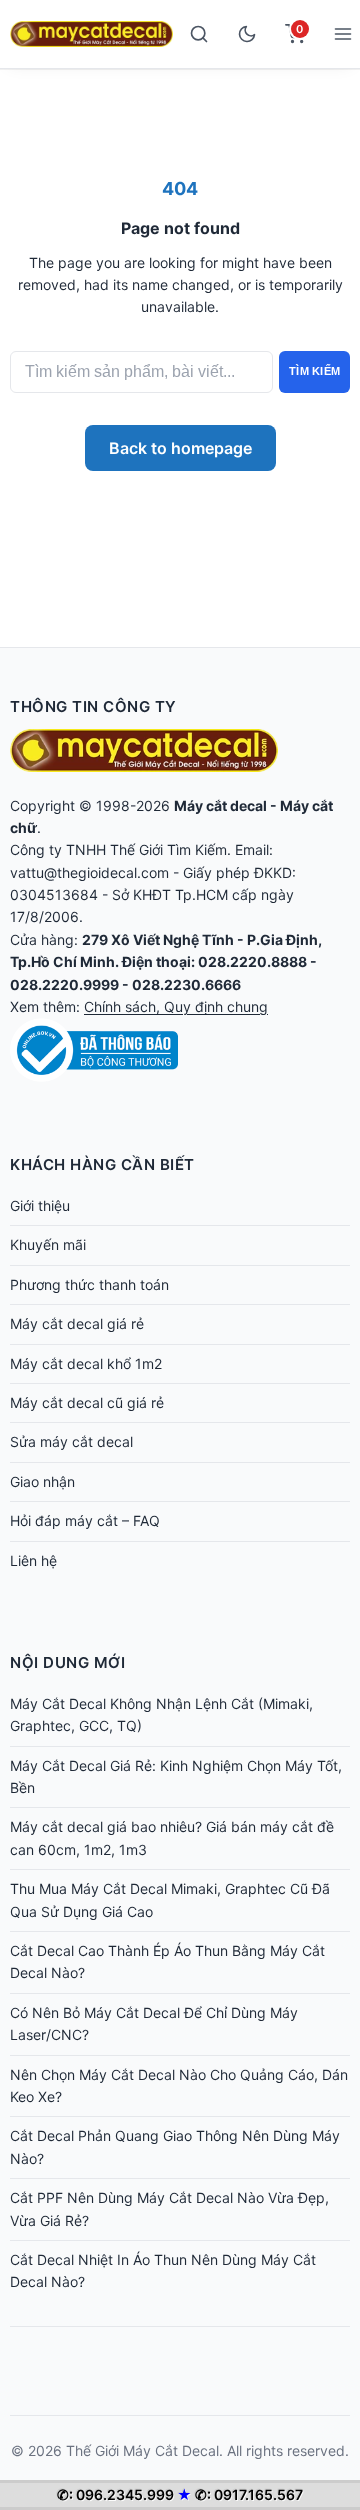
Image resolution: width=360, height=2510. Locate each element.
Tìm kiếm (314, 371)
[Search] (199, 34)
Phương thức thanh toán (89, 1284)
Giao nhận (42, 1481)
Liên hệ (33, 1560)
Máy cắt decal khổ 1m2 (86, 1363)
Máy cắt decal (220, 805)
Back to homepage (180, 448)
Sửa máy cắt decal (71, 1441)
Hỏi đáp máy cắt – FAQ (85, 1520)
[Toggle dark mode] (247, 34)
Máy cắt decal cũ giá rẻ (87, 1402)
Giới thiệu (40, 1205)
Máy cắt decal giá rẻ (77, 1323)
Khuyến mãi (48, 1244)
